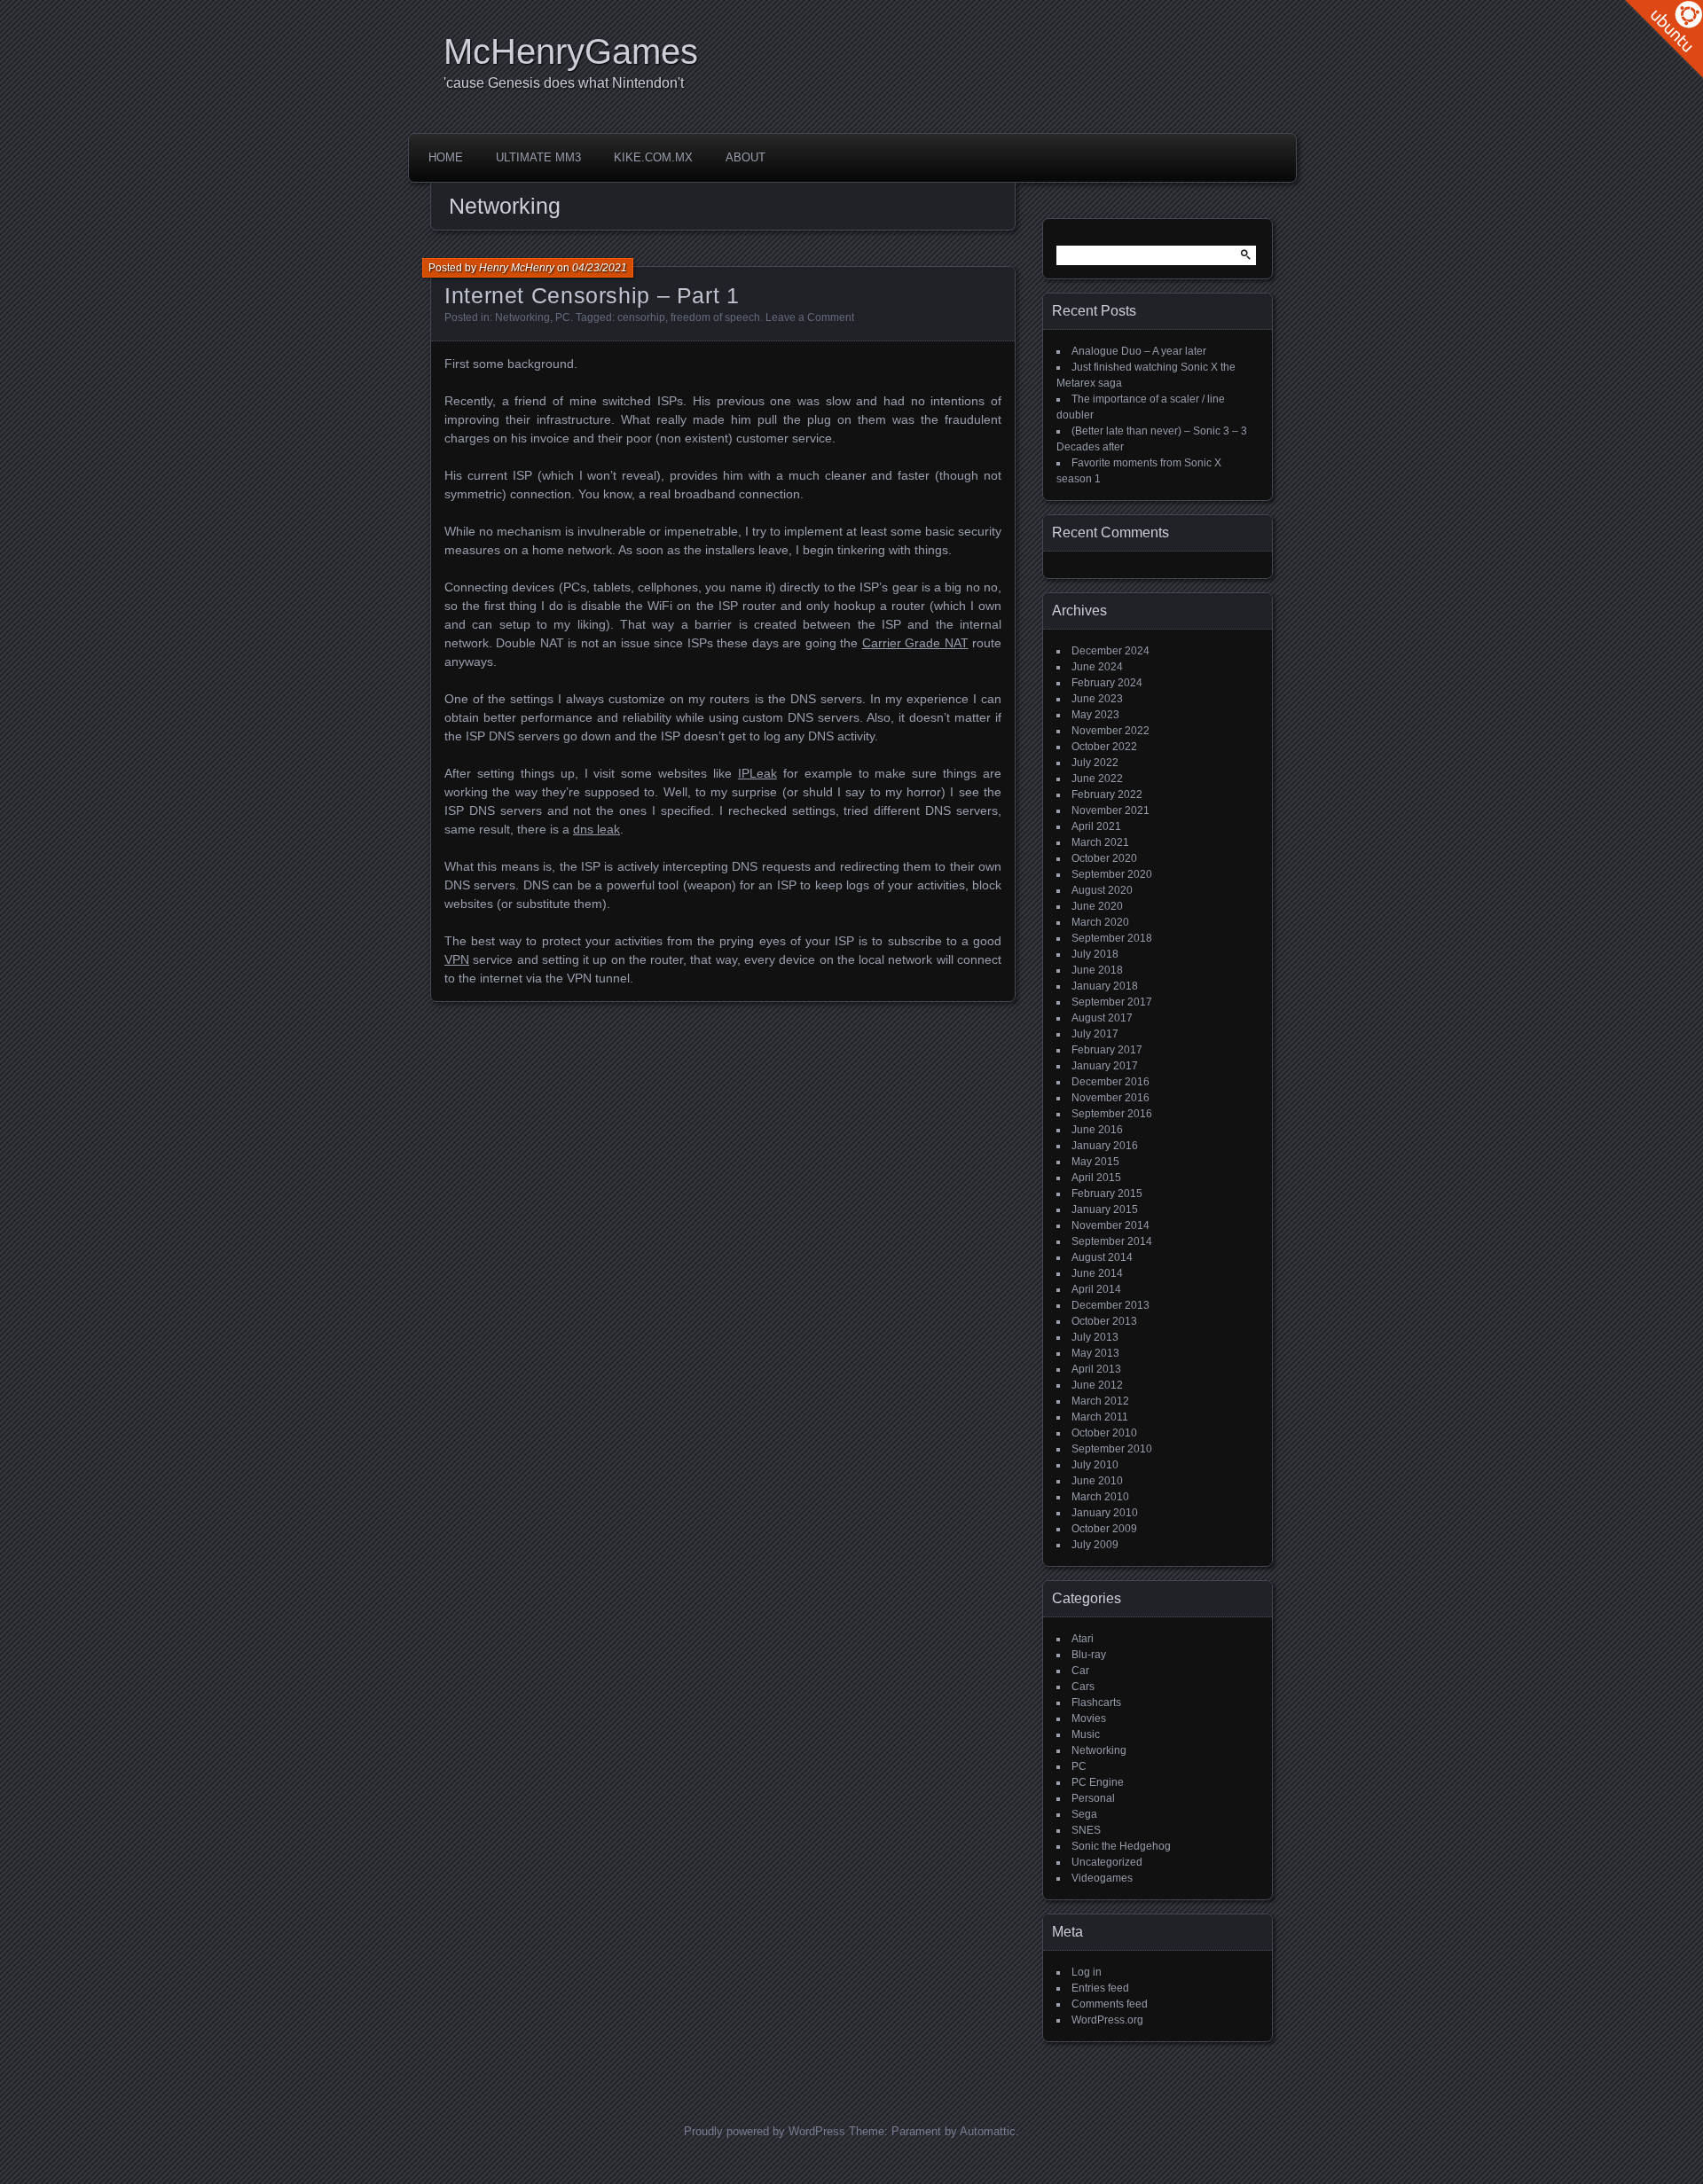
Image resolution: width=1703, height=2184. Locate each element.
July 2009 (1095, 1545)
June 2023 (1097, 699)
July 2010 (1095, 1465)
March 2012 (1100, 1401)
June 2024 (1097, 667)
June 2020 (1097, 906)
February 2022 (1107, 795)
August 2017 (1102, 1018)
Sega (1084, 1814)
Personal (1093, 1798)
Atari (1083, 1639)
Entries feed (1100, 1988)
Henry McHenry (517, 268)
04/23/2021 (600, 268)
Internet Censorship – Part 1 (592, 295)
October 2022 (1104, 747)
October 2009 (1104, 1529)
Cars (1083, 1687)
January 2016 (1105, 1146)
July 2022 (1095, 763)
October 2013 (1104, 1321)
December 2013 (1110, 1305)
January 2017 (1105, 1066)
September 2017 (1112, 1002)
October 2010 (1104, 1433)
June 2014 (1097, 1273)
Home (446, 157)
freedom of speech (715, 317)
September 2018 (1112, 938)
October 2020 (1104, 858)
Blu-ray (1089, 1655)
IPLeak (757, 773)
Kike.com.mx (653, 157)
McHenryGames (571, 51)
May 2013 (1095, 1353)
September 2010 (1112, 1449)
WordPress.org (1107, 2020)
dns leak (596, 829)
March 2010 (1100, 1497)
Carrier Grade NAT (915, 643)
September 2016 (1112, 1114)
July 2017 (1095, 1034)
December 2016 (1110, 1082)
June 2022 (1097, 779)
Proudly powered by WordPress (765, 2131)
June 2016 (1097, 1130)
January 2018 (1105, 986)
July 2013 (1095, 1337)
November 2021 (1110, 810)
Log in (1087, 1972)
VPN (457, 959)
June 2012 (1097, 1385)
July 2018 (1095, 954)
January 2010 (1105, 1513)
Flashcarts (1096, 1703)
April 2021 (1096, 826)
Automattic (988, 2131)
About (746, 157)
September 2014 (1112, 1241)
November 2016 (1110, 1098)
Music (1086, 1734)
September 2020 (1112, 874)
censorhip (641, 317)
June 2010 (1097, 1481)
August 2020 (1102, 890)
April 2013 (1096, 1369)
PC (563, 317)
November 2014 (1110, 1225)
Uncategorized (1107, 1862)
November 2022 (1110, 731)
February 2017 (1107, 1050)
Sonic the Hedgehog (1121, 1846)
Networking (522, 317)
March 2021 (1100, 842)
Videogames (1102, 1878)
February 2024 (1107, 683)
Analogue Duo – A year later (1139, 351)
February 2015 (1107, 1194)
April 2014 (1096, 1289)
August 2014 (1102, 1257)
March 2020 (1100, 922)
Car (1080, 1671)
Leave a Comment (810, 317)
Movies (1089, 1718)
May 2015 (1095, 1162)
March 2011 (1100, 1417)
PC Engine (1098, 1782)
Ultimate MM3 (538, 157)
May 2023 (1095, 715)
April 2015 (1096, 1178)
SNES (1086, 1830)
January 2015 (1105, 1209)
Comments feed (1110, 2004)
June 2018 (1097, 970)
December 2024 (1110, 651)
